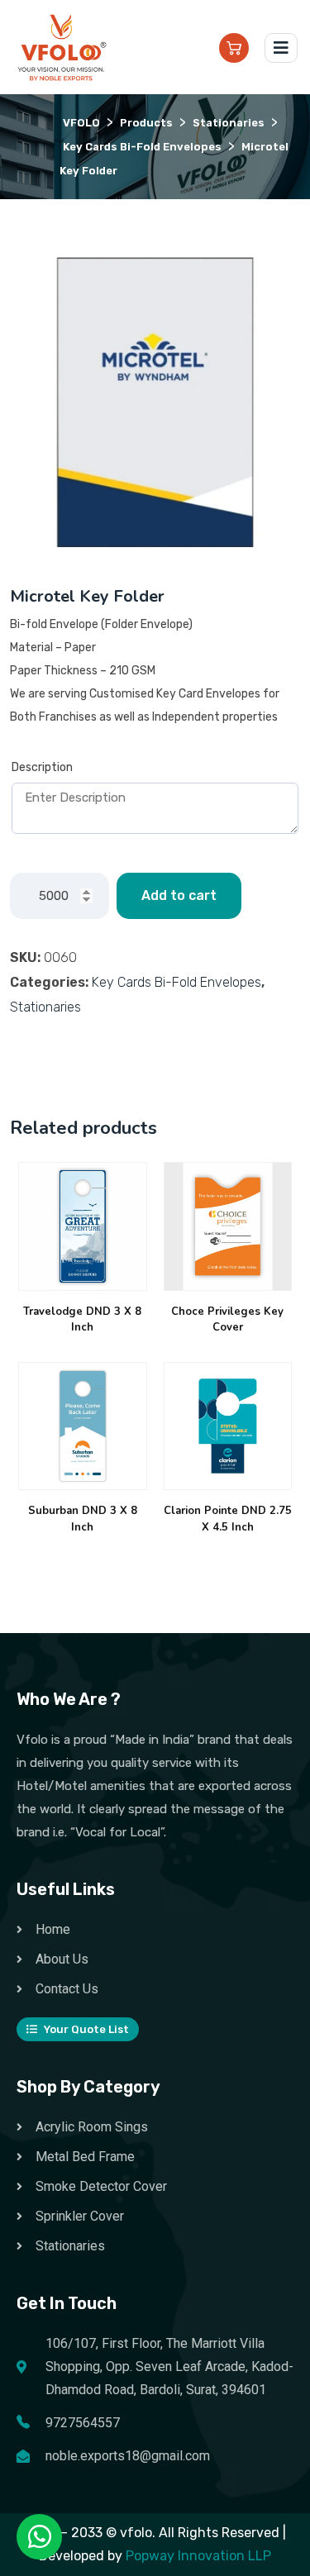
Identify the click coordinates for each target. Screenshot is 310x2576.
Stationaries (45, 1007)
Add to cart (179, 895)
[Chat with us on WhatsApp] (40, 2537)
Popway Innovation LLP (198, 2556)
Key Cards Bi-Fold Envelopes (176, 982)
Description (42, 767)
